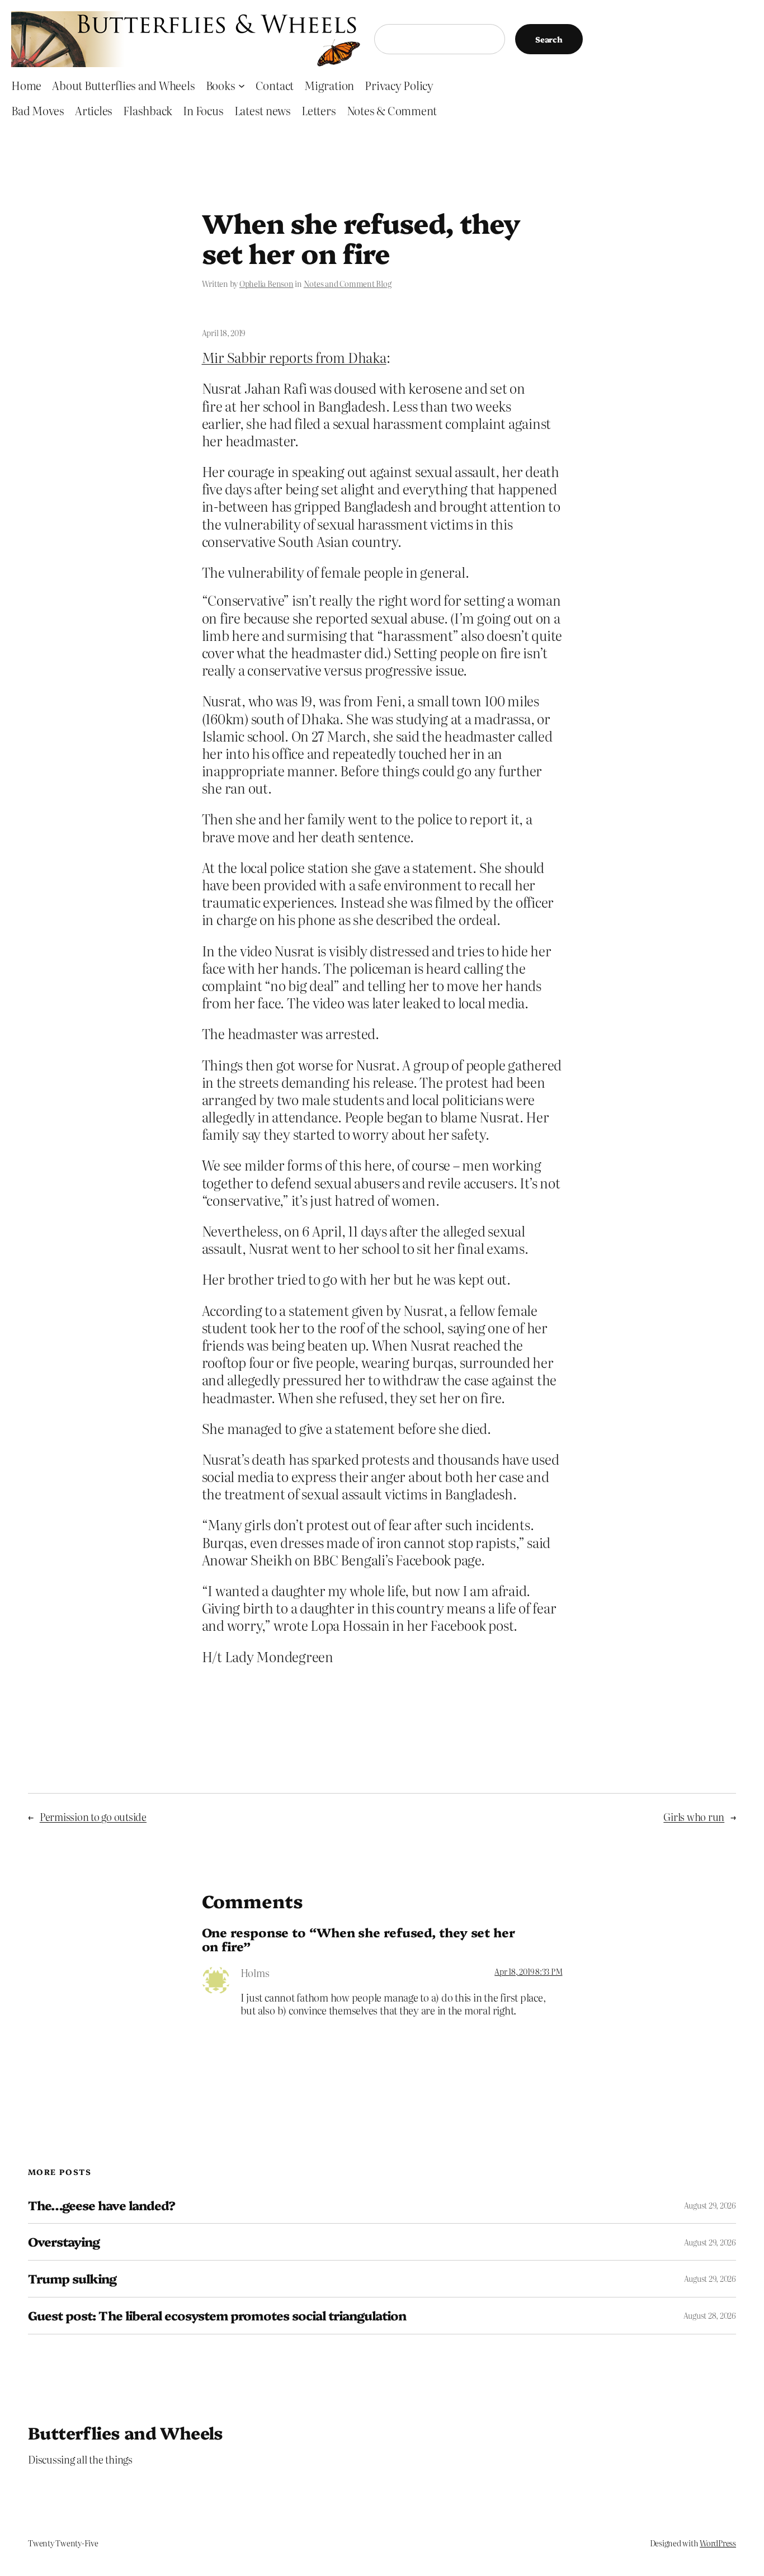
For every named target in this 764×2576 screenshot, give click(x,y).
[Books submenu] (242, 85)
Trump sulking (72, 2279)
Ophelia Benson (267, 284)
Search (549, 39)
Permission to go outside (93, 1817)
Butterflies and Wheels (126, 2432)
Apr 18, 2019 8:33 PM (528, 1971)
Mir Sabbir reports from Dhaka (294, 357)
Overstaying (64, 2242)
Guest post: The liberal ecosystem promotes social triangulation (217, 2316)
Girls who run (694, 1817)
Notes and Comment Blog (348, 284)
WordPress (718, 2543)
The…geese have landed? (102, 2205)
